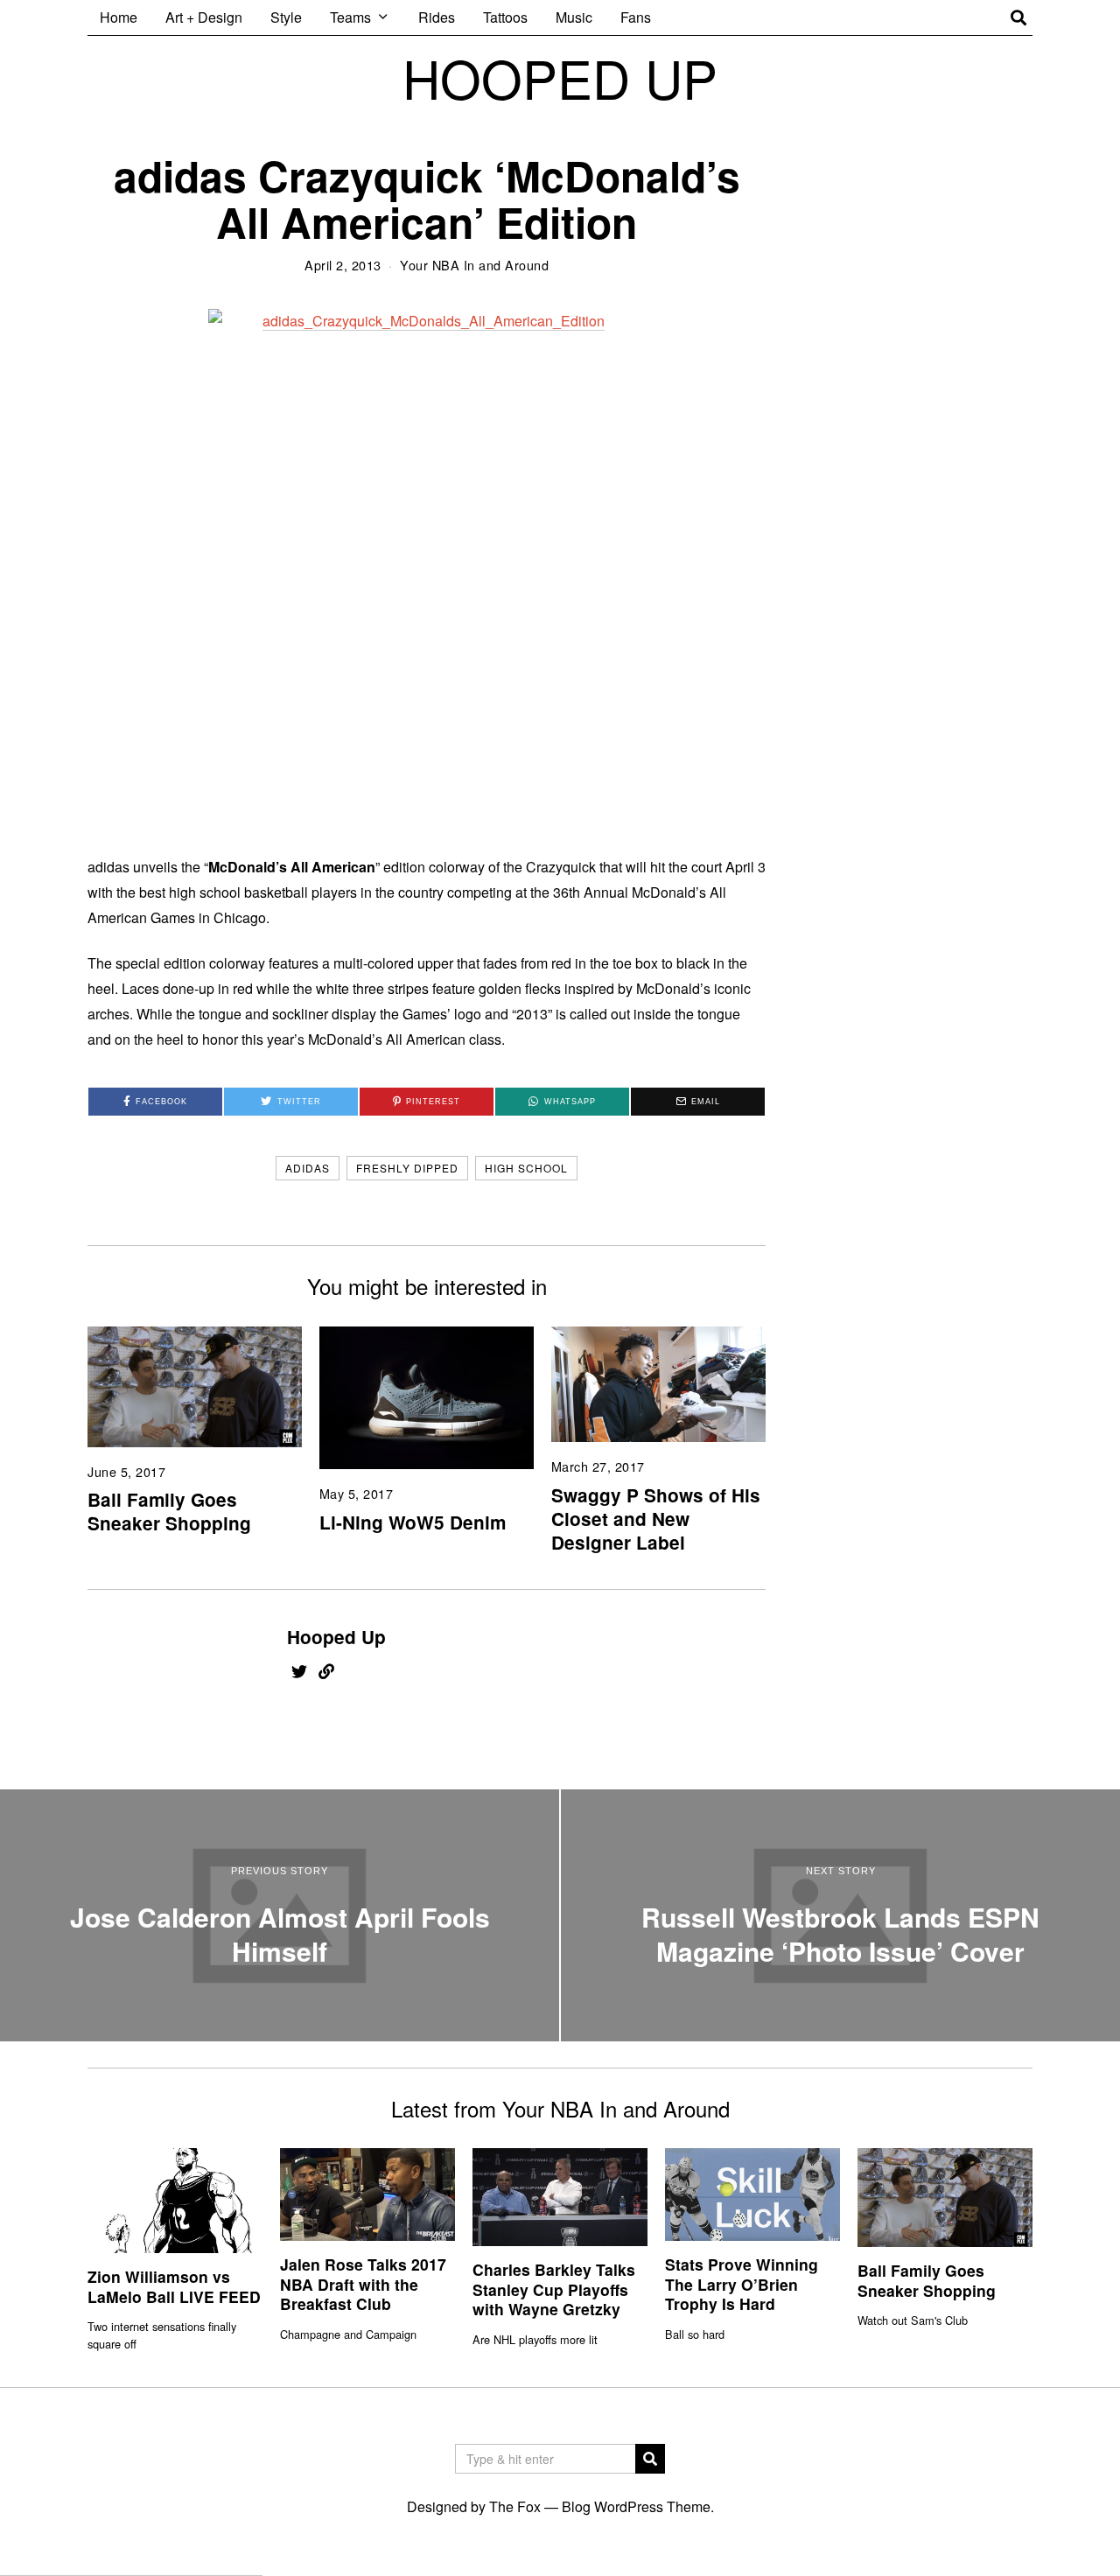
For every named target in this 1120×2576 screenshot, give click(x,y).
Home (119, 17)
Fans (636, 17)
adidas (308, 1168)
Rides (437, 17)
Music (574, 17)
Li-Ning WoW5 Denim (413, 1522)
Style (286, 17)
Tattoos (505, 17)
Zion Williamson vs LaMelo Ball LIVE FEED (174, 2286)
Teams (350, 17)
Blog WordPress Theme (636, 2506)
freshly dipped (407, 1168)
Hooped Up (336, 1637)
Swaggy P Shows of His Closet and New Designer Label (656, 1519)
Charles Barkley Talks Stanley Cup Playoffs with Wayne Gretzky (554, 2289)
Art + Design (204, 17)
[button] (650, 2459)
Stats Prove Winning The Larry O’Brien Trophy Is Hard (742, 2284)
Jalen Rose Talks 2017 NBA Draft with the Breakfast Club (363, 2284)
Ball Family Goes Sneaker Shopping (169, 1511)
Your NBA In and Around (474, 265)
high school (526, 1168)
